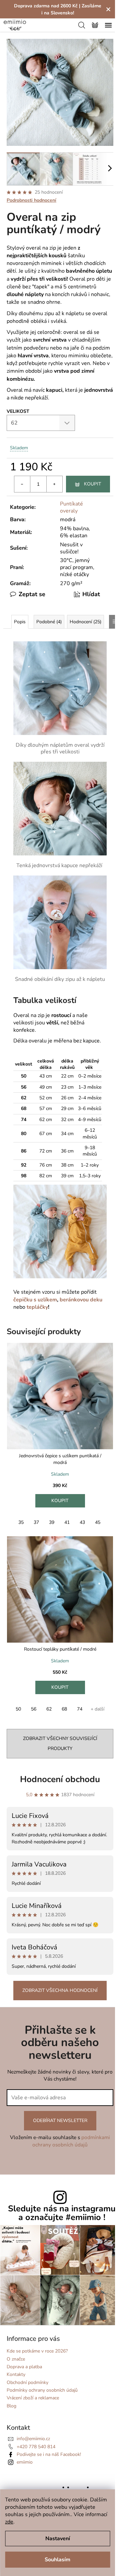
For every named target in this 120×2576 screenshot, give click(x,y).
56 (34, 1709)
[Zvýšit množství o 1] (54, 484)
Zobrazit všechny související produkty (60, 1743)
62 (49, 1709)
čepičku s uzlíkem (35, 1300)
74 (80, 1709)
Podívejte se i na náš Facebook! (49, 2454)
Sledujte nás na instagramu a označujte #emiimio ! (62, 2213)
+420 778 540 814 (36, 2447)
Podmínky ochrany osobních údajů (42, 2390)
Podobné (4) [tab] (49, 622)
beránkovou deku (81, 1300)
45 (98, 1522)
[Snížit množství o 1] (22, 484)
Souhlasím (57, 2560)
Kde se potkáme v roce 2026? (37, 2351)
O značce (16, 2359)
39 (52, 1522)
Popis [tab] (20, 622)
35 (21, 1522)
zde (9, 2522)
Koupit (92, 484)
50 (18, 1709)
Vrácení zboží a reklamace (33, 2398)
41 (67, 1522)
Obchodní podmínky (27, 2382)
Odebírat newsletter (60, 2121)
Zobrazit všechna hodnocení (60, 1990)
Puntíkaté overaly (71, 507)
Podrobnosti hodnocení (31, 200)
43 (82, 1522)
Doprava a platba (24, 2367)
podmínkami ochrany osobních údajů (71, 2141)
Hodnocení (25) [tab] (85, 622)
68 (64, 1709)
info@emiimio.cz (33, 2439)
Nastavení (58, 2539)
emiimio (25, 2462)
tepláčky (37, 1307)
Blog (11, 2406)
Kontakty (16, 2374)
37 (36, 1522)
